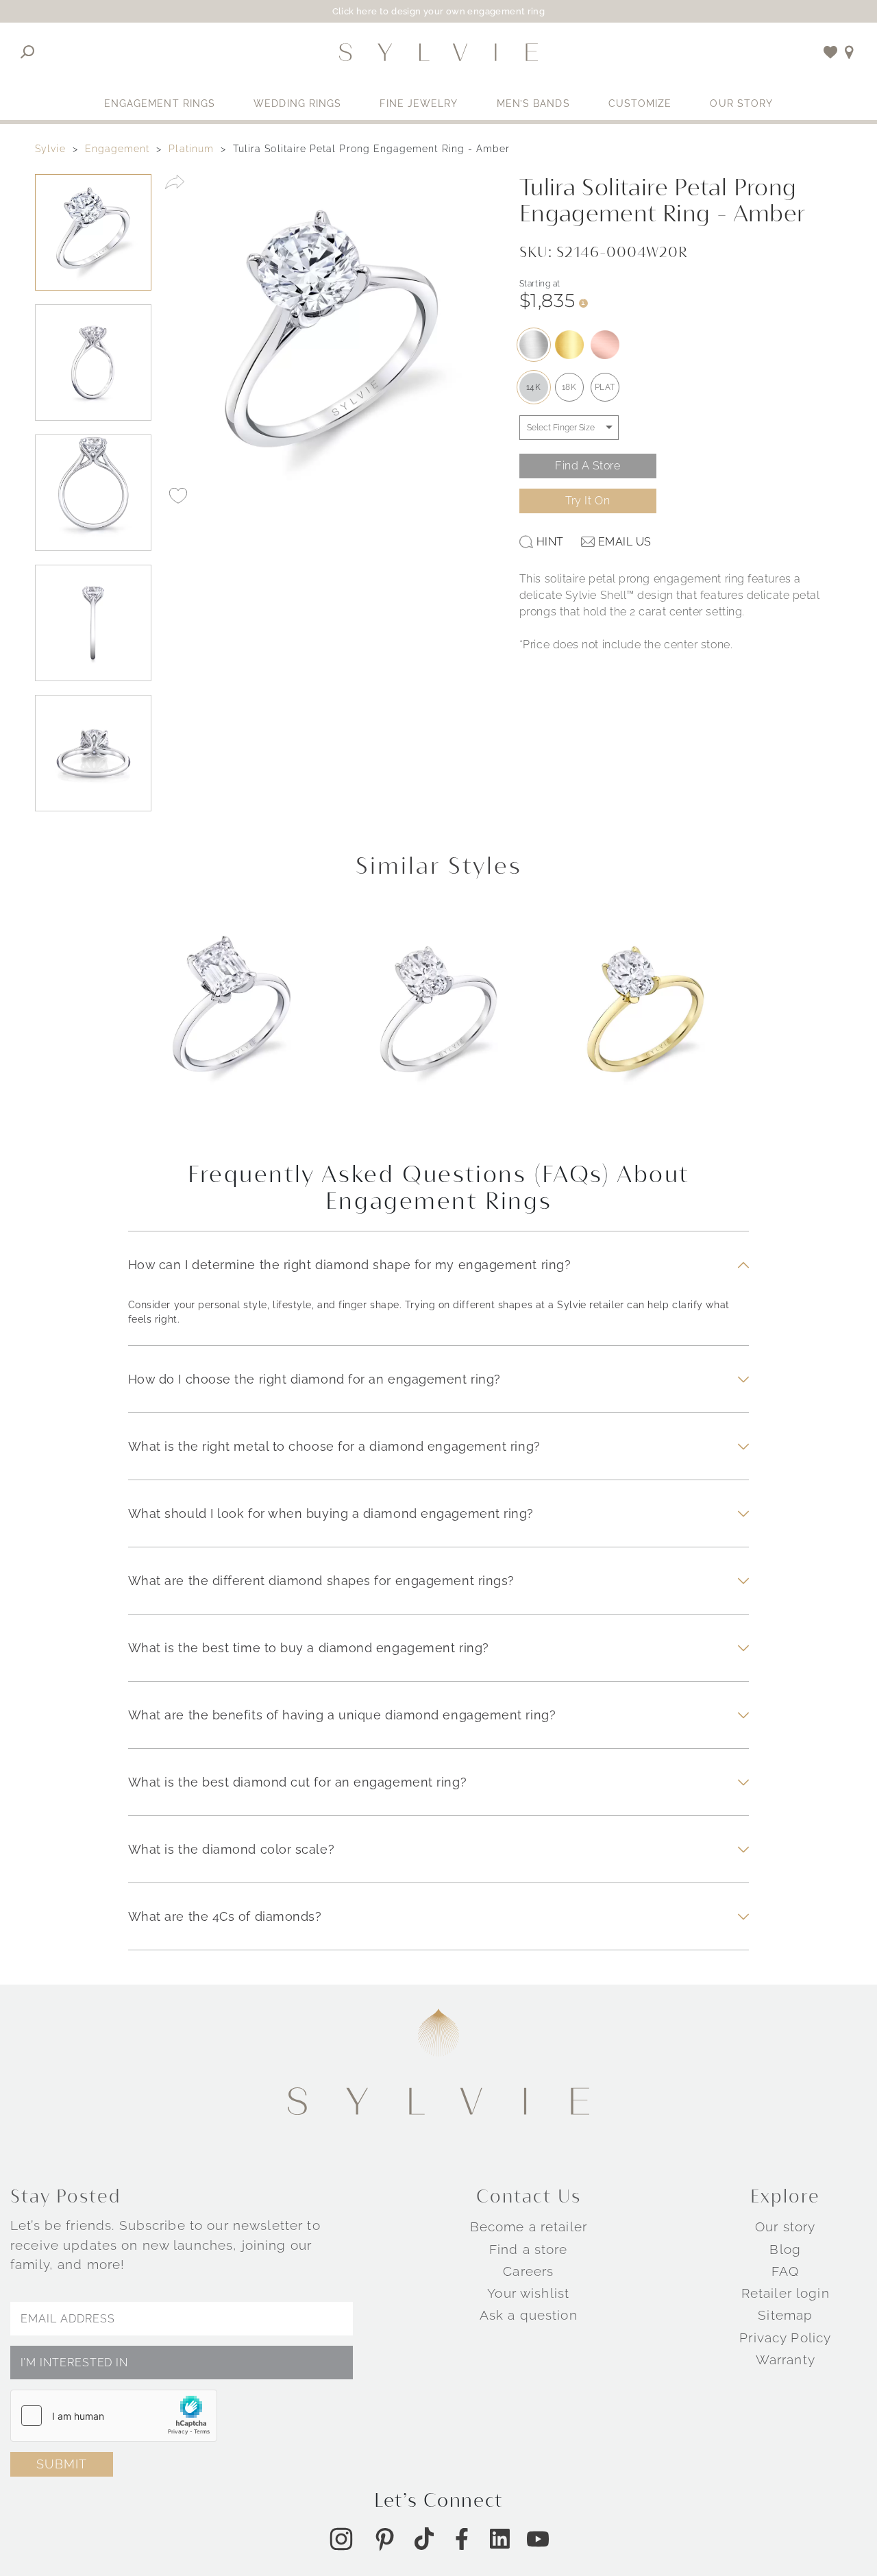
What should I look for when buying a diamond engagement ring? (331, 1513)
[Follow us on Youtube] (538, 2539)
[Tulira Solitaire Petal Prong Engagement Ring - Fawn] (645, 1023)
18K (569, 387)
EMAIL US (625, 542)
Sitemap (785, 2315)
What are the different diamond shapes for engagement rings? (321, 1581)
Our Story (741, 103)
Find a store (529, 2249)
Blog (785, 2249)
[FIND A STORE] (849, 52)
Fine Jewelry (419, 103)
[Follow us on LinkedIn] (500, 2539)
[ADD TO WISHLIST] (178, 495)
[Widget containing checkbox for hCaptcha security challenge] (114, 2416)
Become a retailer (529, 2227)
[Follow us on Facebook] (462, 2539)
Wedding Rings (297, 103)
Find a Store (588, 466)
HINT (550, 542)
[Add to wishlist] (831, 52)
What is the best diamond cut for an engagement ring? (297, 1782)
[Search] (28, 52)
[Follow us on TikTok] (424, 2539)
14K (534, 387)
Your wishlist (528, 2293)
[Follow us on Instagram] (341, 2539)
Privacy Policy (785, 2338)
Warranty (786, 2359)
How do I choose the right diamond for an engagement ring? (314, 1379)
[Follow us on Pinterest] (384, 2539)
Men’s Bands (533, 103)
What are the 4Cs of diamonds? (225, 1916)
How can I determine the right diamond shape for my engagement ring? (350, 1265)
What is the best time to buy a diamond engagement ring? (309, 1648)
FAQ (785, 2271)
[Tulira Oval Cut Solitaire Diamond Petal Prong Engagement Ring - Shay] (438, 1023)
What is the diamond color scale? (232, 1849)
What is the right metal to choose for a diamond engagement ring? (334, 1446)
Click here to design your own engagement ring (439, 11)
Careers (528, 2271)
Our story (785, 2227)
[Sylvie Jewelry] (438, 52)
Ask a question (529, 2315)
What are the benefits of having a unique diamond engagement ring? (342, 1715)
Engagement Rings (160, 103)
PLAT (605, 387)
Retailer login (786, 2293)
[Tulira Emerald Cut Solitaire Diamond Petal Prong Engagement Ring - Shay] (232, 1023)
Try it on (588, 501)
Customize (640, 103)
